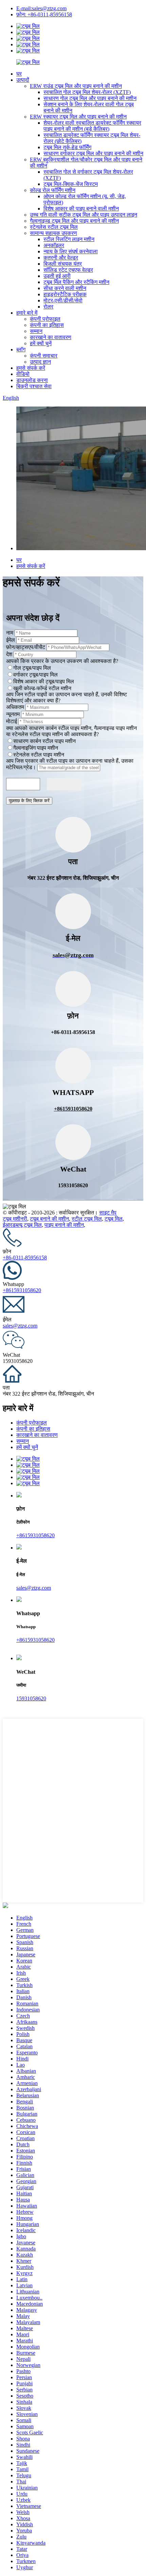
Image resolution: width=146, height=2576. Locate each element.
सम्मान (36, 331)
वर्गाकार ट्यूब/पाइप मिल (35, 675)
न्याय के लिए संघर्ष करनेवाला (71, 251)
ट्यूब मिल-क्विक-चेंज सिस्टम (71, 184)
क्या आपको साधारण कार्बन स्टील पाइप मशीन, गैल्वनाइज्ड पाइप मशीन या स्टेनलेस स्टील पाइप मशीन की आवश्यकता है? (71, 731)
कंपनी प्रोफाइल (45, 319)
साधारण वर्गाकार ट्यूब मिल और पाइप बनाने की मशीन (93, 153)
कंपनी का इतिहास (47, 325)
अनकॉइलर (54, 245)
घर (19, 74)
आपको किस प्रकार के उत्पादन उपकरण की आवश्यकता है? (62, 661)
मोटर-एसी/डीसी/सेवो (63, 300)
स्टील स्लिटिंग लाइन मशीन (69, 239)
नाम (10, 633)
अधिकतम (15, 707)
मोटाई (12, 721)
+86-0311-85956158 (25, 1258)
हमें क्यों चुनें (41, 343)
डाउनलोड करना (32, 380)
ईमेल (11, 640)
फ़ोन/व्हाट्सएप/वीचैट (26, 647)
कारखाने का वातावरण (51, 337)
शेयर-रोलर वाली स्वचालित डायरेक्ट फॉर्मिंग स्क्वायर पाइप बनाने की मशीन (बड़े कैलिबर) (92, 126)
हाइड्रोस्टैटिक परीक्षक (65, 294)
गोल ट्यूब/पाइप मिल (32, 668)
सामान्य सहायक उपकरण (53, 233)
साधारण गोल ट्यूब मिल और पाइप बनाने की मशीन (90, 98)
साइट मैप (108, 1213)
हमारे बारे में (27, 313)
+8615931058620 (22, 1290)
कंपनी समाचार (44, 356)
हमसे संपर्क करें (31, 368)
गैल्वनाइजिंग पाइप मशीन (36, 748)
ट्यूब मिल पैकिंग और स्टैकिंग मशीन (76, 282)
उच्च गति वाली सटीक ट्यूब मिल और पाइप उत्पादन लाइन (84, 215)
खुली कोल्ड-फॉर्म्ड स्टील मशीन (42, 688)
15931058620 (31, 1698)
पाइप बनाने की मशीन (64, 1225)
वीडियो (23, 374)
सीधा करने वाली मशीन (65, 288)
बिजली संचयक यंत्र (63, 264)
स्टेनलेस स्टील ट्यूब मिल (54, 227)
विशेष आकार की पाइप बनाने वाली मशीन (81, 209)
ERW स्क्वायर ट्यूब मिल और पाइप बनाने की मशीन (78, 117)
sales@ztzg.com (20, 1326)
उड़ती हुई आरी (57, 276)
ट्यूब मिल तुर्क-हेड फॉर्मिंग (67, 147)
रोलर (48, 307)
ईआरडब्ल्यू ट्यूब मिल (22, 1225)
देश (9, 654)
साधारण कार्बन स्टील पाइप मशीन (44, 741)
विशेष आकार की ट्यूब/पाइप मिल (44, 681)
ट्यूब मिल (114, 1219)
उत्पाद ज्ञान (40, 362)
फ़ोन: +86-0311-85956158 (44, 14)
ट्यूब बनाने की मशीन (49, 1219)
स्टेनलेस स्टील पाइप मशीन (39, 755)
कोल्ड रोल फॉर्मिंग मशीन (53, 190)
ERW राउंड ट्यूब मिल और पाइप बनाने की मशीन (76, 86)
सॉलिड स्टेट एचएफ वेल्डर (68, 270)
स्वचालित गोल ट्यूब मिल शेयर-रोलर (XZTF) (87, 92)
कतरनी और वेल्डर (61, 258)
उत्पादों (23, 80)
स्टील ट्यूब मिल (87, 1219)
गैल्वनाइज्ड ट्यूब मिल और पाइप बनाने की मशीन (74, 221)
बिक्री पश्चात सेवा (34, 386)
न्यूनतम (13, 714)
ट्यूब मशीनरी (15, 1219)
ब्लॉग (21, 349)
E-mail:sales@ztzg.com (41, 8)
